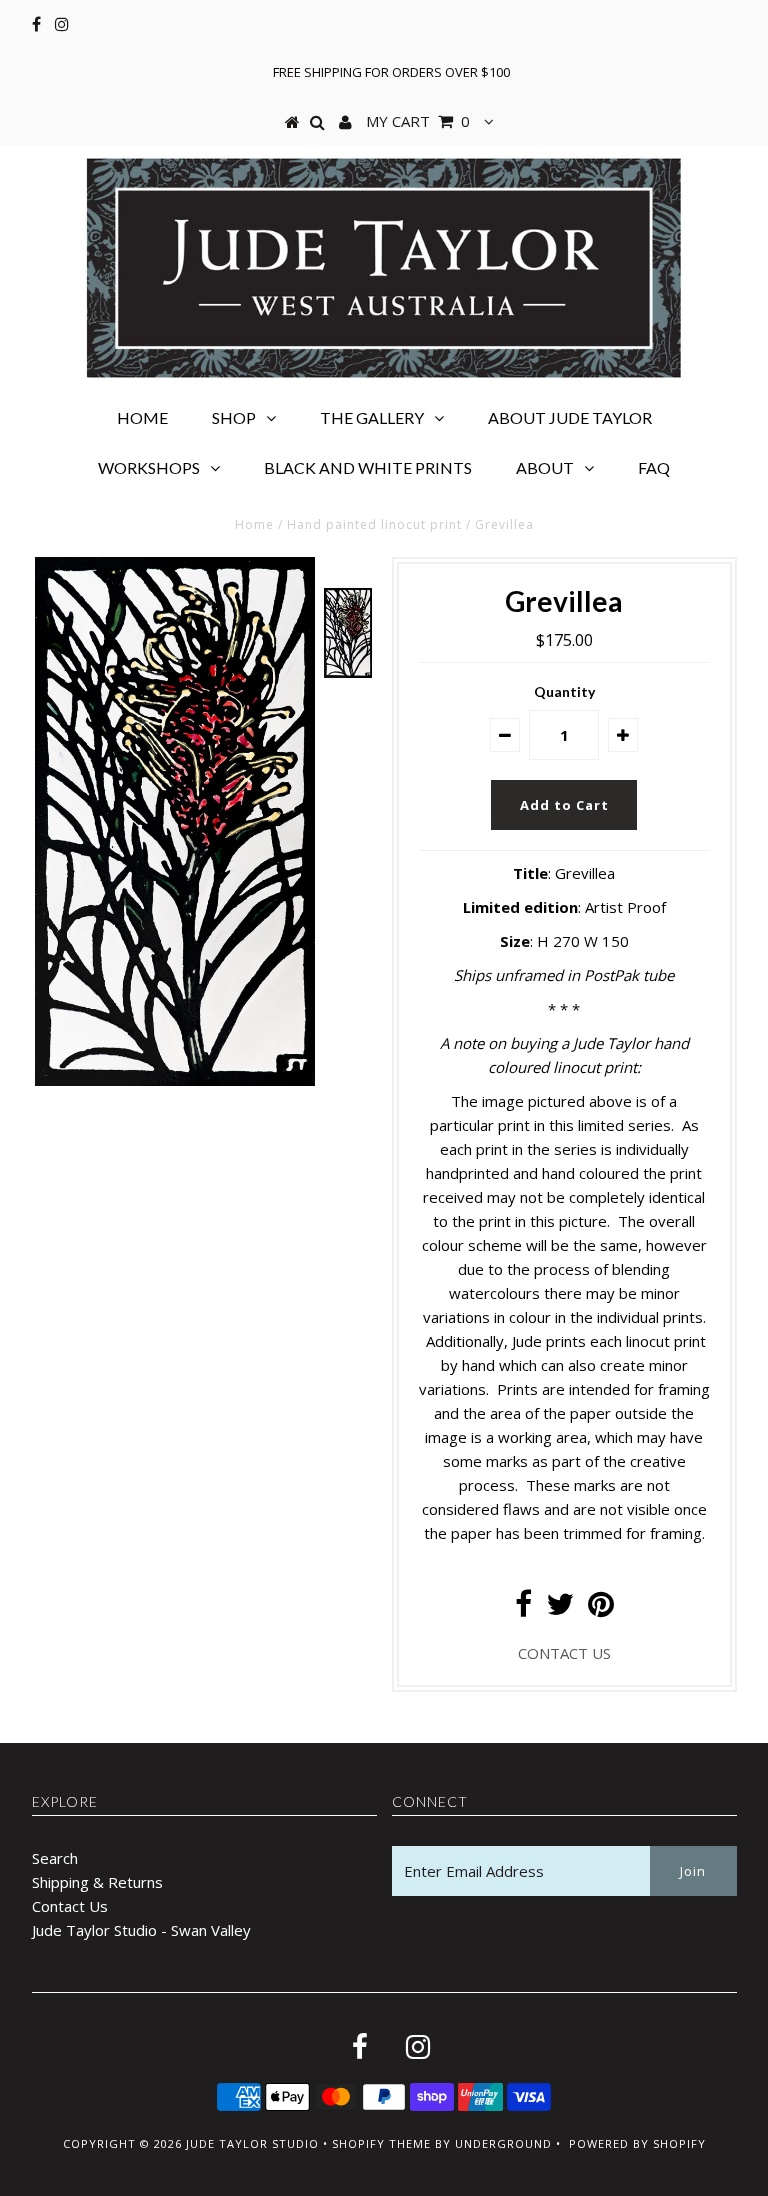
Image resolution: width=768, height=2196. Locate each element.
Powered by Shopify (637, 2143)
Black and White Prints (368, 467)
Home (142, 417)
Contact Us (70, 1906)
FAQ (654, 467)
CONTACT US (564, 1653)
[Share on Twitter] (560, 1609)
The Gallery (372, 417)
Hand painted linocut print (374, 524)
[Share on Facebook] (523, 1609)
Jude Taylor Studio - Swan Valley (141, 1930)
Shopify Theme (381, 2143)
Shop (234, 417)
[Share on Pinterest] (601, 1609)
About (545, 467)
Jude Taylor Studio (252, 2143)
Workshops (149, 467)
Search (55, 1858)
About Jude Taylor (570, 417)
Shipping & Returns (97, 1882)
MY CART (418, 121)
